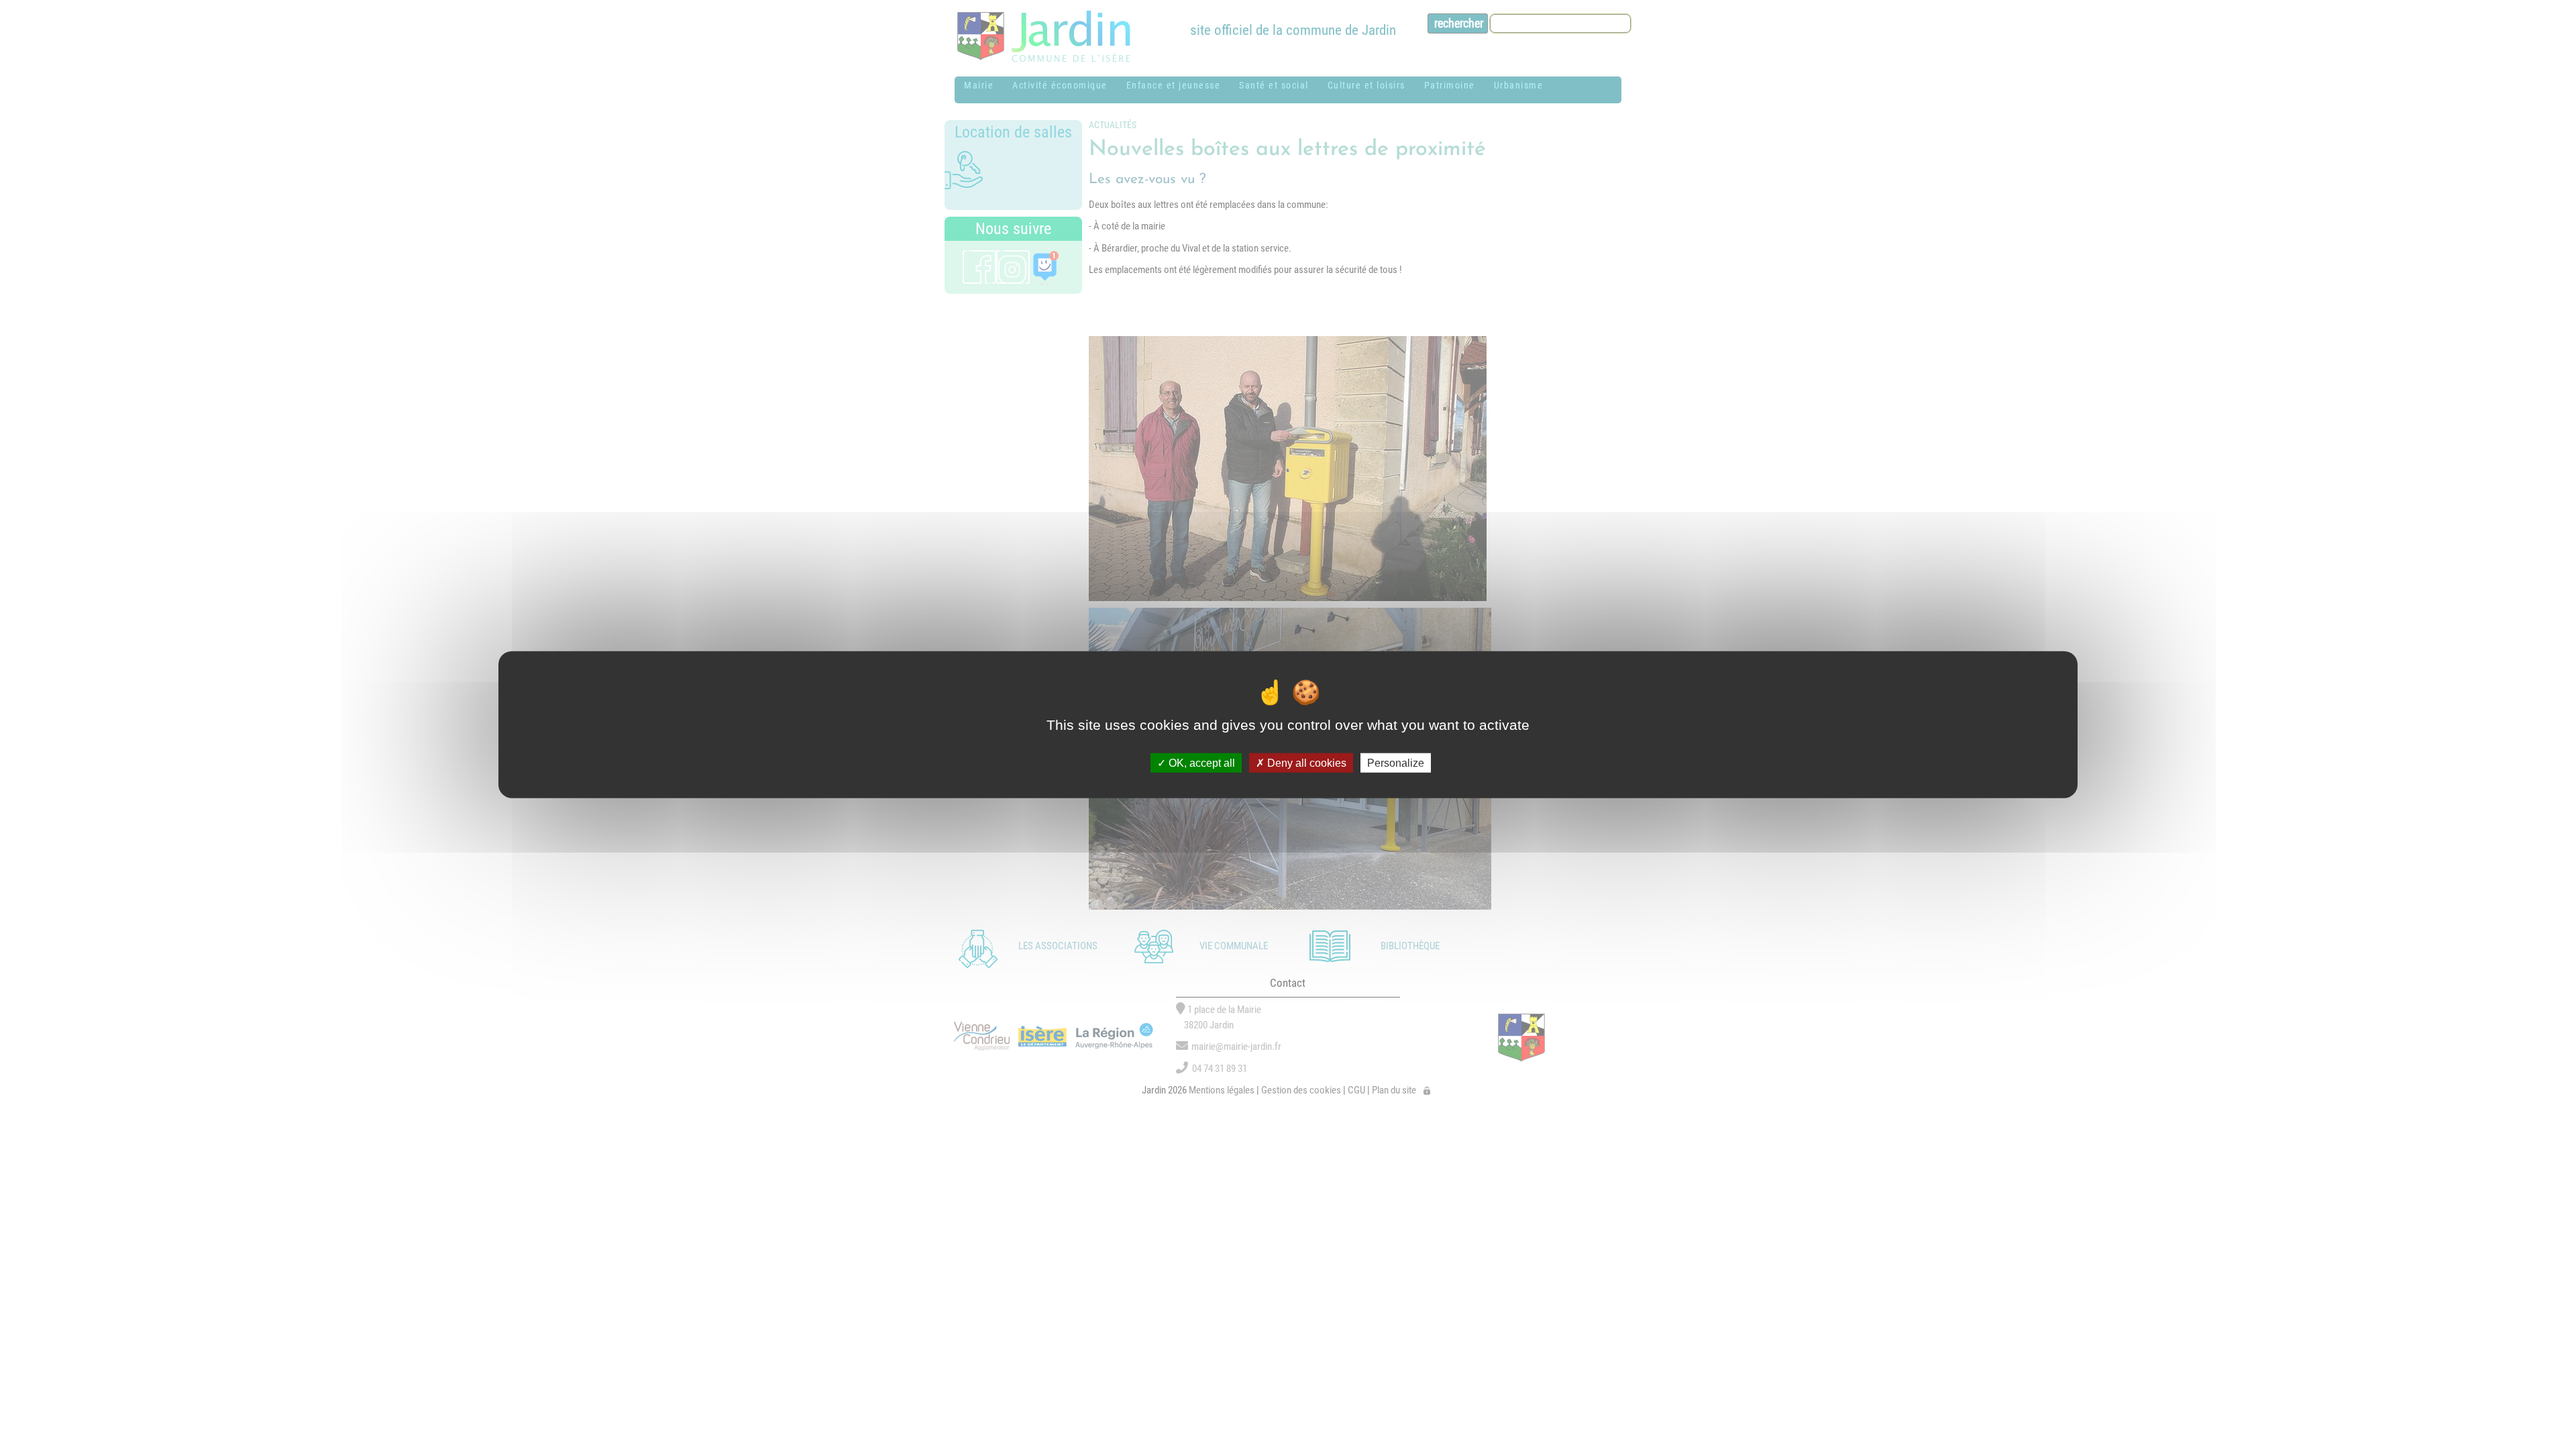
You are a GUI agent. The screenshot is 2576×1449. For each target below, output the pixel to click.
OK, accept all (1200, 762)
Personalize (1396, 762)
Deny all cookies (1305, 762)
